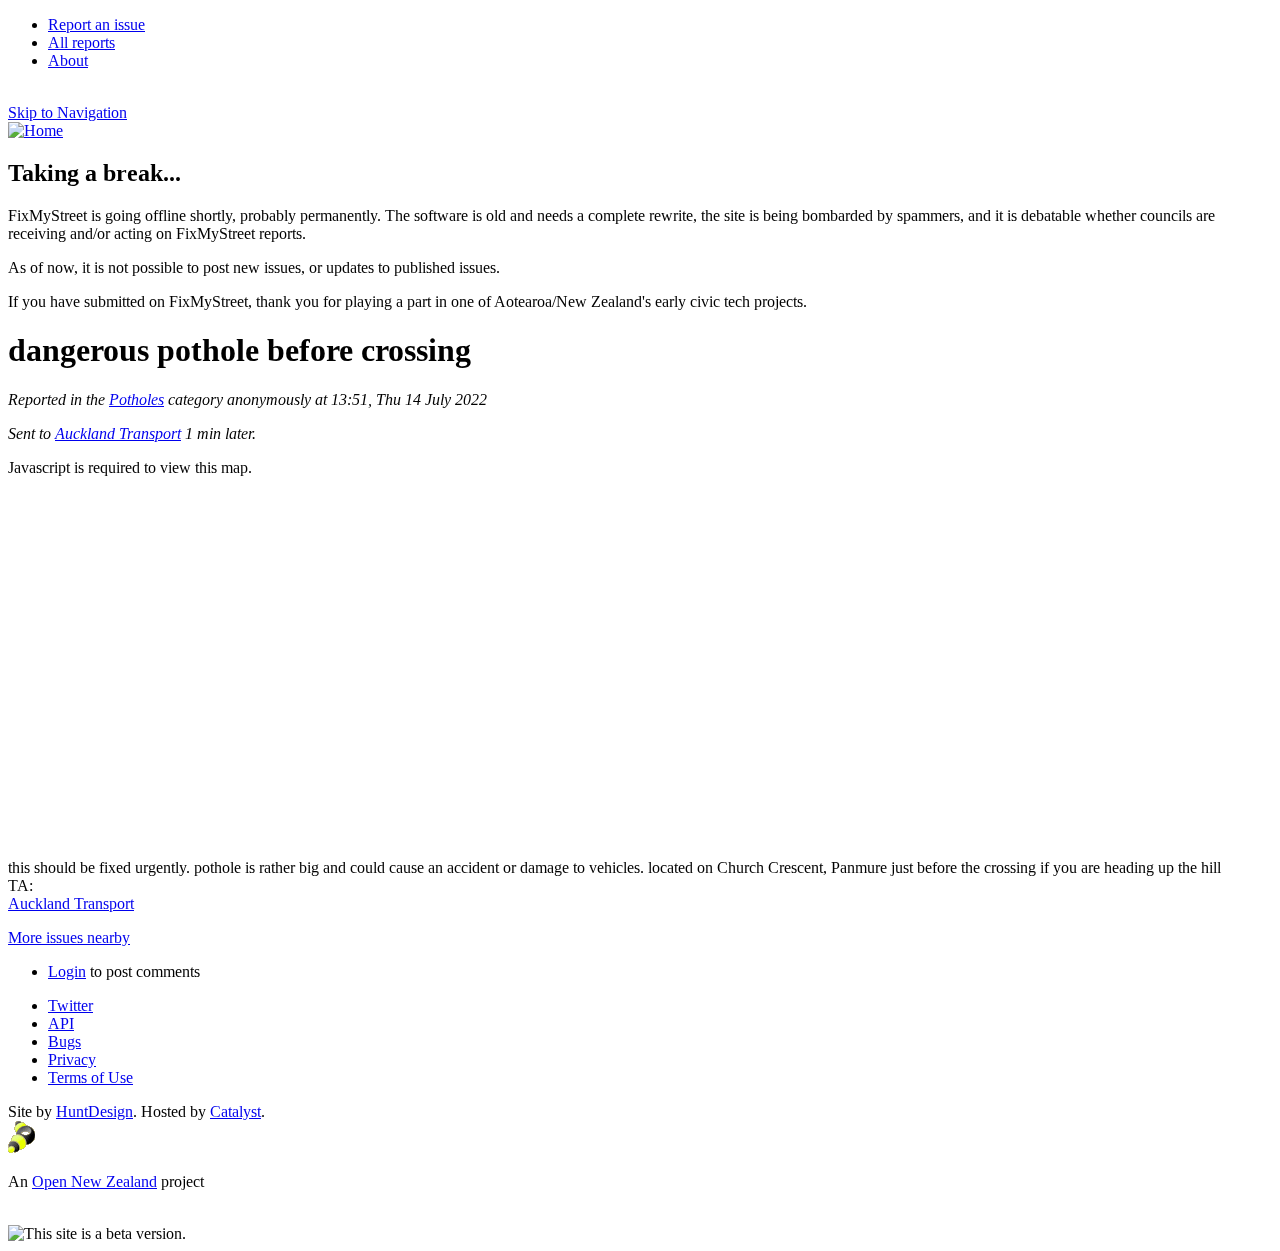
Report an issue (96, 24)
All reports (81, 42)
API (61, 1023)
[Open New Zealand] (21, 1147)
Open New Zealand (94, 1181)
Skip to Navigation (67, 112)
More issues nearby (69, 937)
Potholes (136, 399)
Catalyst (235, 1111)
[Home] (35, 130)
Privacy (72, 1059)
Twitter (70, 1005)
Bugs (64, 1041)
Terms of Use (90, 1077)
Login (67, 971)
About (68, 60)
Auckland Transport (118, 433)
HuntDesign (94, 1111)
